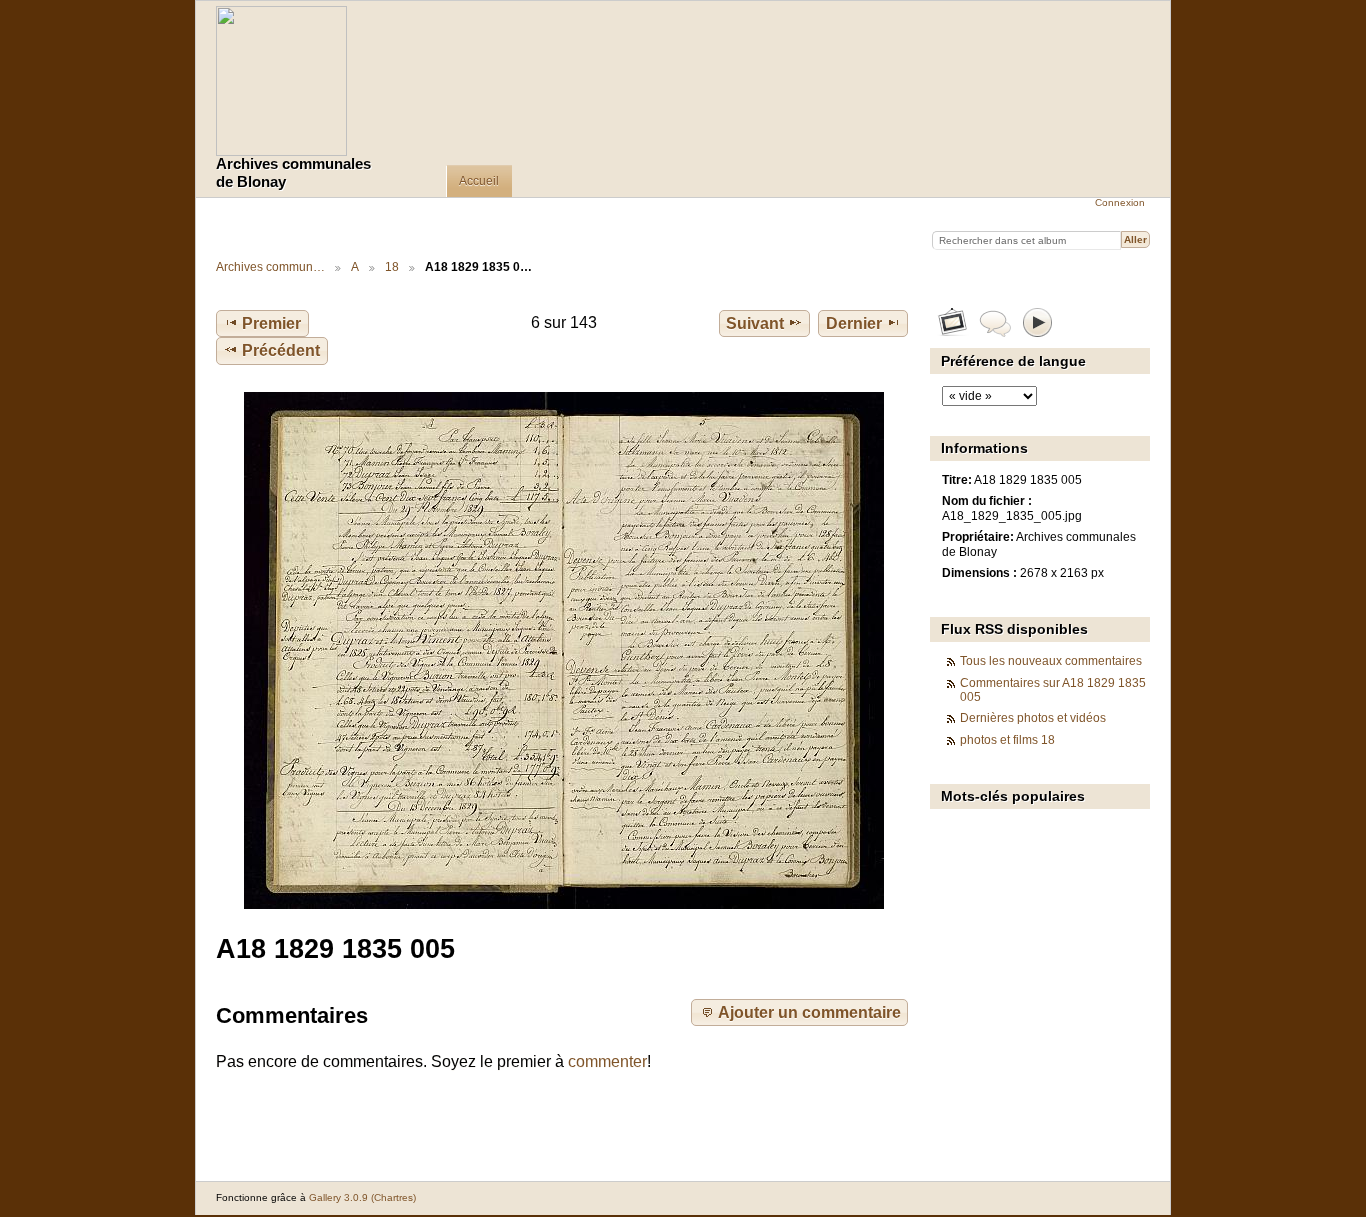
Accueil (479, 181)
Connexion (1120, 202)
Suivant (755, 323)
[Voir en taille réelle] (564, 650)
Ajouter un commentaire (809, 1012)
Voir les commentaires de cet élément (995, 322)
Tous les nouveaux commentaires (1051, 660)
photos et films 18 (1007, 739)
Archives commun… (270, 266)
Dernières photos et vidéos (1033, 717)
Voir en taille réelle (952, 322)
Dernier (854, 323)
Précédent (281, 350)
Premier (271, 323)
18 (392, 266)
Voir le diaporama (1038, 322)
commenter (607, 1061)
